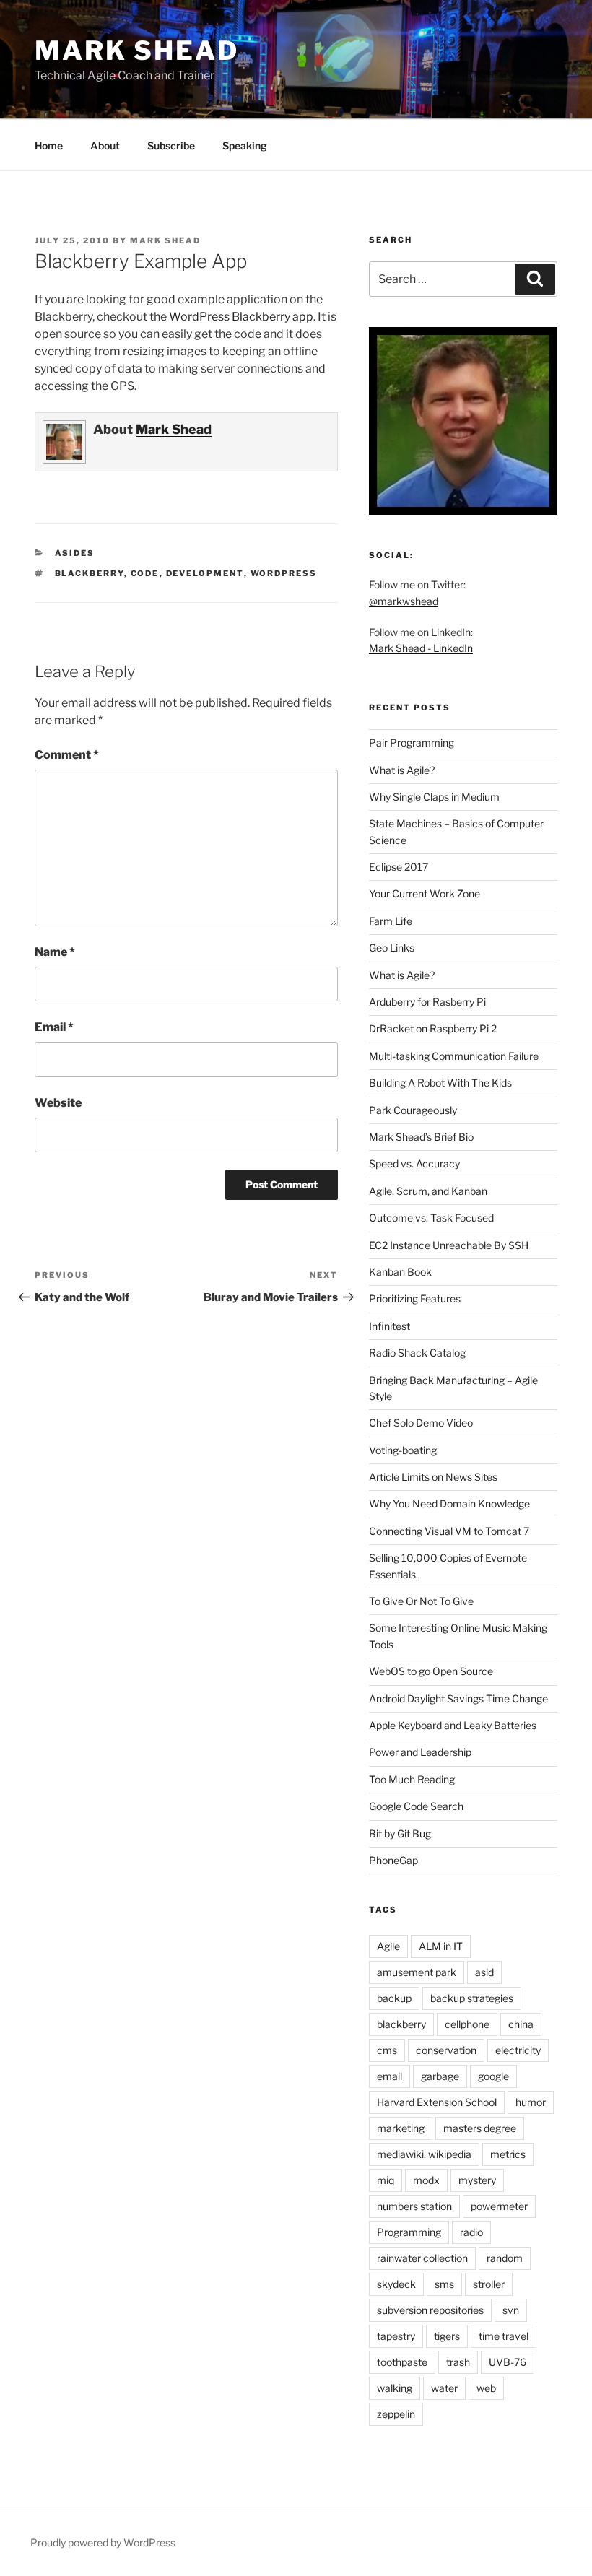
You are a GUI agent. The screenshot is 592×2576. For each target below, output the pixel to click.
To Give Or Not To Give (421, 1601)
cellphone (467, 2024)
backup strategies (472, 1998)
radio (471, 2232)
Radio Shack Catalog (417, 1353)
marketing (401, 2128)
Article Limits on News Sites (433, 1477)
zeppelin (396, 2414)
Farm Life (391, 921)
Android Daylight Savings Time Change (458, 1698)
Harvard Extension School (437, 2102)
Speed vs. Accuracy (414, 1163)
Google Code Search (416, 1806)
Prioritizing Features (415, 1298)
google (493, 2076)
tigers (447, 2336)
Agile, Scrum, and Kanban (428, 1191)
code (145, 573)
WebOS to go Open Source (431, 1671)
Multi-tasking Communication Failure (454, 1056)
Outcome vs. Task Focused (431, 1218)
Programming (409, 2232)
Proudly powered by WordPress (103, 2542)
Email (54, 1027)
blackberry (90, 573)
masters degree (480, 2128)
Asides (75, 553)
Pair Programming (412, 743)
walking (395, 2388)
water (444, 2388)
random (505, 2258)
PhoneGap (393, 1860)
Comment (67, 755)
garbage (440, 2076)
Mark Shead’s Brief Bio (421, 1137)
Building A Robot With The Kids (440, 1083)
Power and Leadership (420, 1752)
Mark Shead (137, 51)
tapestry (396, 2336)
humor (531, 2102)
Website (58, 1103)
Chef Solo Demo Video (421, 1423)
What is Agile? (402, 770)
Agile (388, 1946)
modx (426, 2180)
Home (49, 145)
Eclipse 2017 (399, 867)
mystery (477, 2180)
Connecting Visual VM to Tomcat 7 (449, 1531)
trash (458, 2362)
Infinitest (389, 1326)
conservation (446, 2050)
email (389, 2076)
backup (394, 1998)
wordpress (284, 573)
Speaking (245, 145)
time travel (504, 2336)
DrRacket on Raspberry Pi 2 (433, 1028)
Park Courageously (413, 1110)
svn (511, 2310)
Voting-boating (403, 1450)
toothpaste (402, 2362)
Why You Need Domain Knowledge (449, 1504)
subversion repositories (430, 2310)
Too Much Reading (412, 1779)
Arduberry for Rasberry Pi (427, 1002)
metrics (508, 2154)
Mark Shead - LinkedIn (421, 648)
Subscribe (171, 145)
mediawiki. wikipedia (424, 2154)
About (105, 145)
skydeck (396, 2284)
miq (386, 2180)
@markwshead (404, 601)
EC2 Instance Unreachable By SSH (449, 1245)
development (205, 573)
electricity (518, 2050)
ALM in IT (441, 1946)
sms (444, 2284)
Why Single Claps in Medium (434, 797)
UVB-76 (508, 2362)
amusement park (417, 1972)
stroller (489, 2284)
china (521, 2024)
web (486, 2388)
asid (484, 1972)
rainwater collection (422, 2258)
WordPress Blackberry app (241, 317)
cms (387, 2050)
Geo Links (392, 948)
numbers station (414, 2206)
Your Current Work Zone (425, 893)
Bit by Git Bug (400, 1833)
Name (55, 952)
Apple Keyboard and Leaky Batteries (453, 1725)
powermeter (499, 2206)
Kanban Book (400, 1272)
